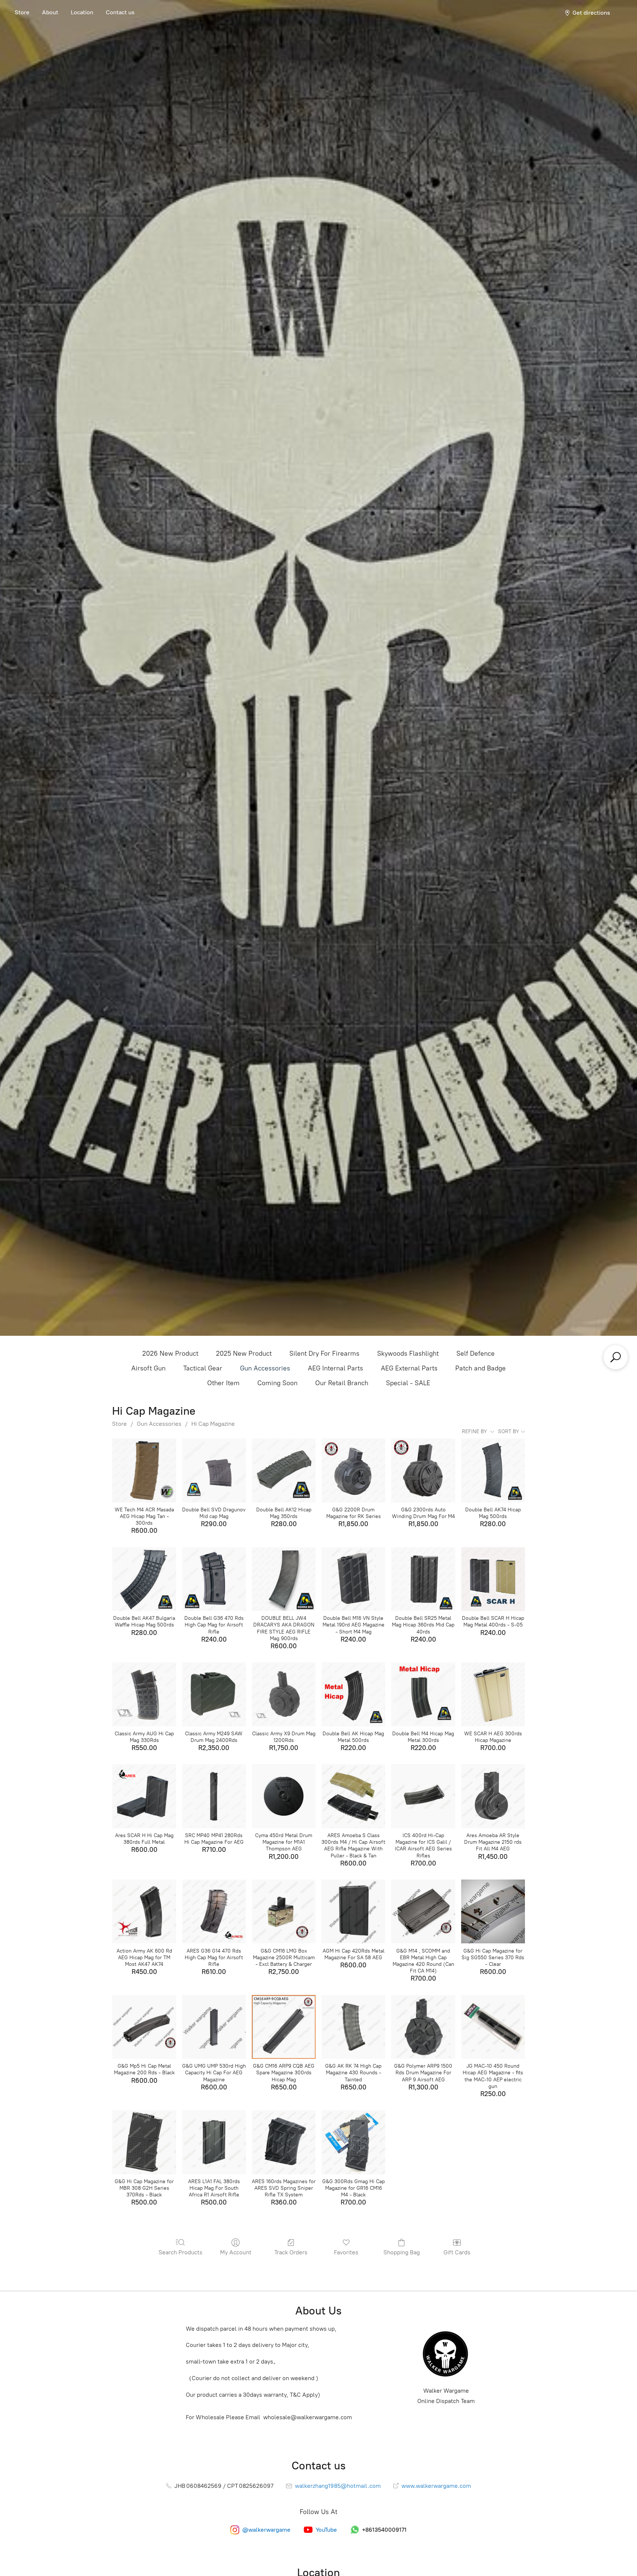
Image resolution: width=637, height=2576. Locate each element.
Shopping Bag (402, 2252)
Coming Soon (277, 1383)
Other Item (223, 1383)
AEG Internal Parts (335, 1368)
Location (82, 12)
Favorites (346, 2252)
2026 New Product (170, 1353)
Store (22, 12)
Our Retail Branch (342, 1383)
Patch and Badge (481, 1368)
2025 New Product (244, 1353)
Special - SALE (408, 1383)
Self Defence (476, 1353)
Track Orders (291, 2252)
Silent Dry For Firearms (324, 1353)
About (50, 12)
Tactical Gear (203, 1368)
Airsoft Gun (148, 1368)
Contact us (120, 12)
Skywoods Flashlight (408, 1353)
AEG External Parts (409, 1368)
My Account (236, 2252)
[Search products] (616, 1357)
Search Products (180, 2252)
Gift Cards (457, 2252)
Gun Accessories (265, 1368)
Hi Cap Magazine (213, 1424)
